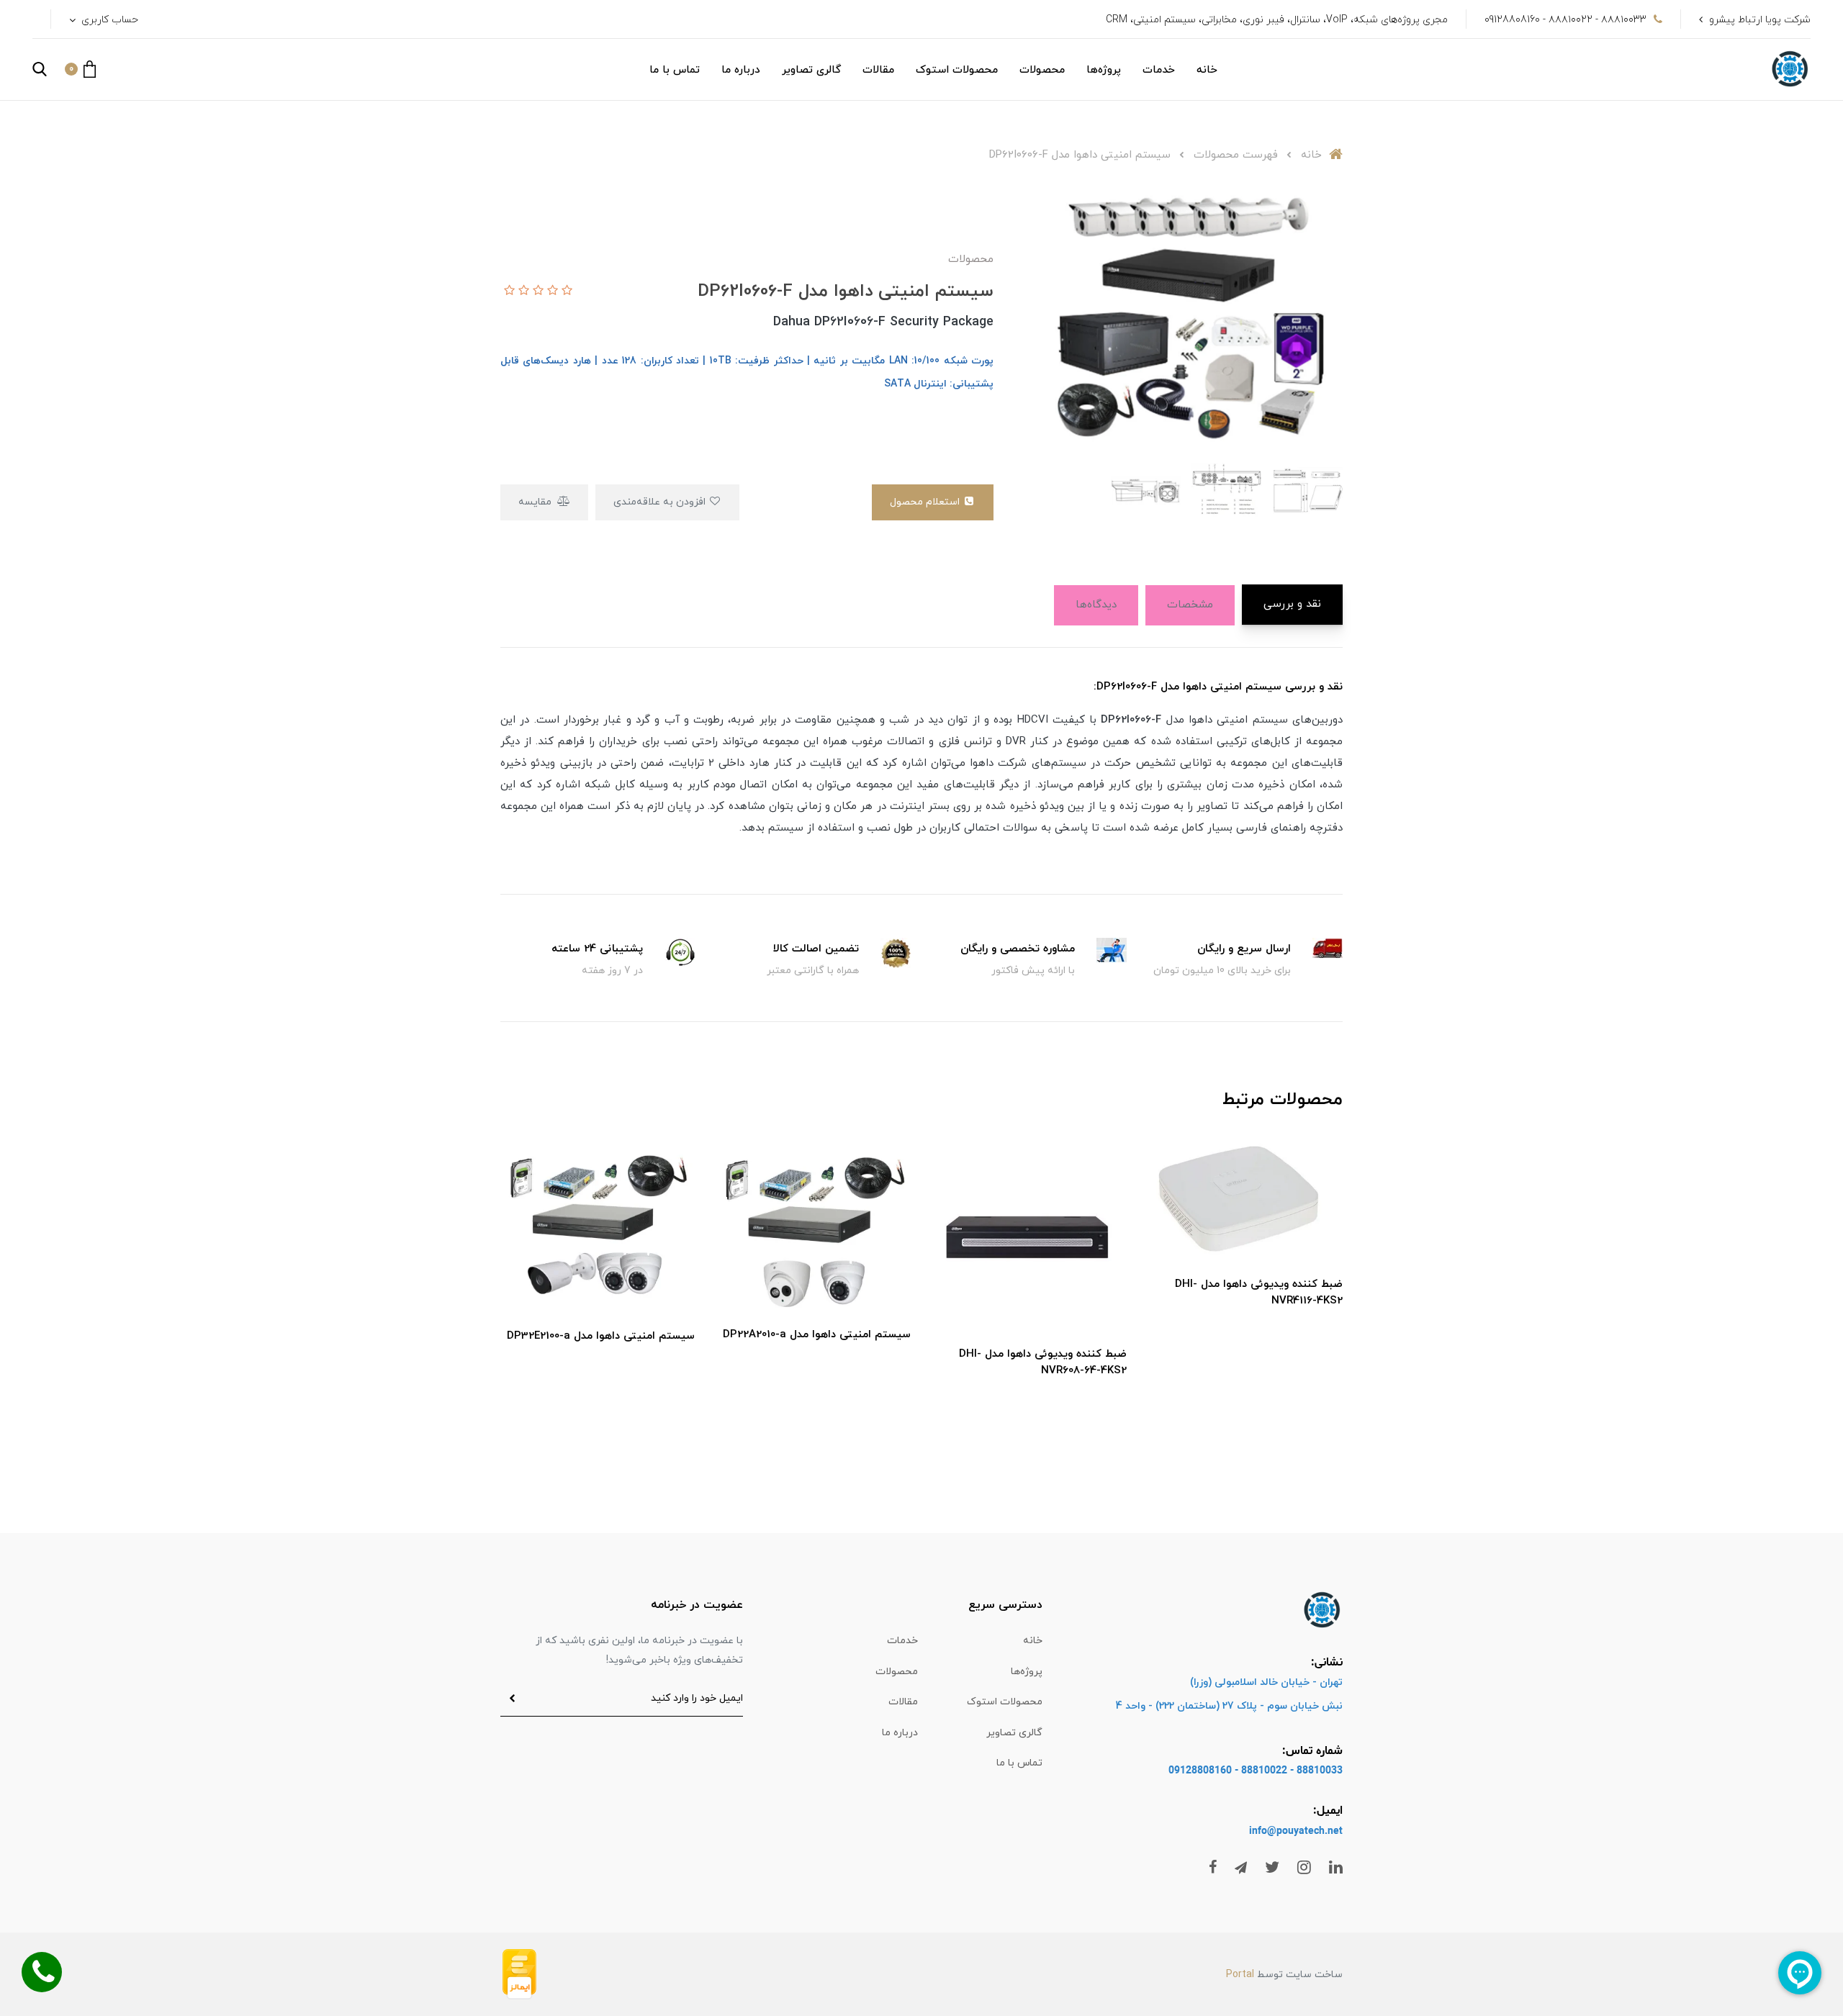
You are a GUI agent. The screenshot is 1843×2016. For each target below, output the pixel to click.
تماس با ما (675, 70)
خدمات (1159, 70)
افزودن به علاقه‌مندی (661, 502)
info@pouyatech (1287, 1831)
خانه (1207, 70)
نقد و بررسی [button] (1292, 604)
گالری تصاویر (811, 70)
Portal (1240, 1975)
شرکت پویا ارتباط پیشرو (1760, 20)
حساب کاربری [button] (108, 20)
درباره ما (741, 70)
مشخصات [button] (1190, 605)
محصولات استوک (957, 70)
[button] (80, 69)
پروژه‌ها (1104, 70)
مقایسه (536, 502)
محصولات (1042, 70)
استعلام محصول (926, 502)
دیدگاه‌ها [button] (1096, 605)
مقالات (878, 70)
